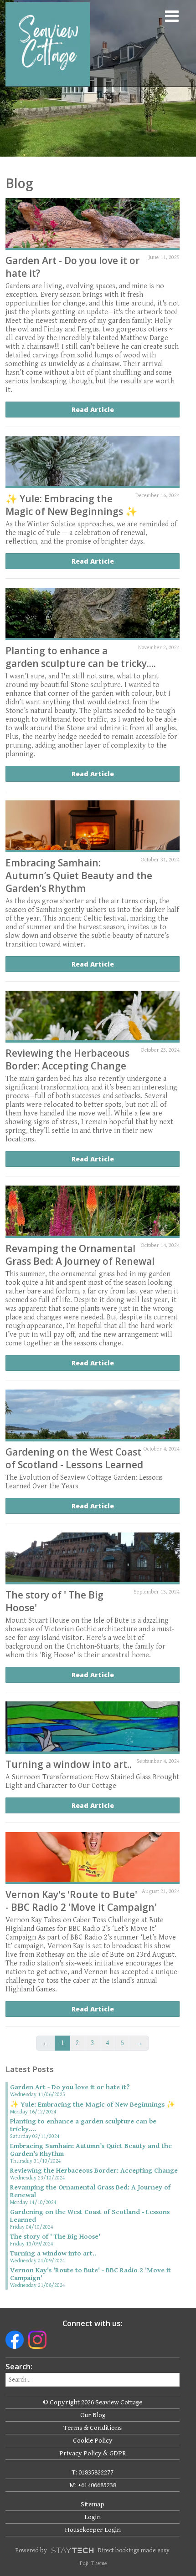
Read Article (93, 410)
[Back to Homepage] (40, 44)
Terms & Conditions (93, 2428)
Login (93, 2517)
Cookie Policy (93, 2441)
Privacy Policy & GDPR (93, 2453)
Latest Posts (30, 2069)
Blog (19, 183)
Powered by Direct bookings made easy (93, 2551)
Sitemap (93, 2504)
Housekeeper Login (93, 2530)
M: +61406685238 (93, 2485)
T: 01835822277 (93, 2472)
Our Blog (93, 2415)
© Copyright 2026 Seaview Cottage (93, 2402)
